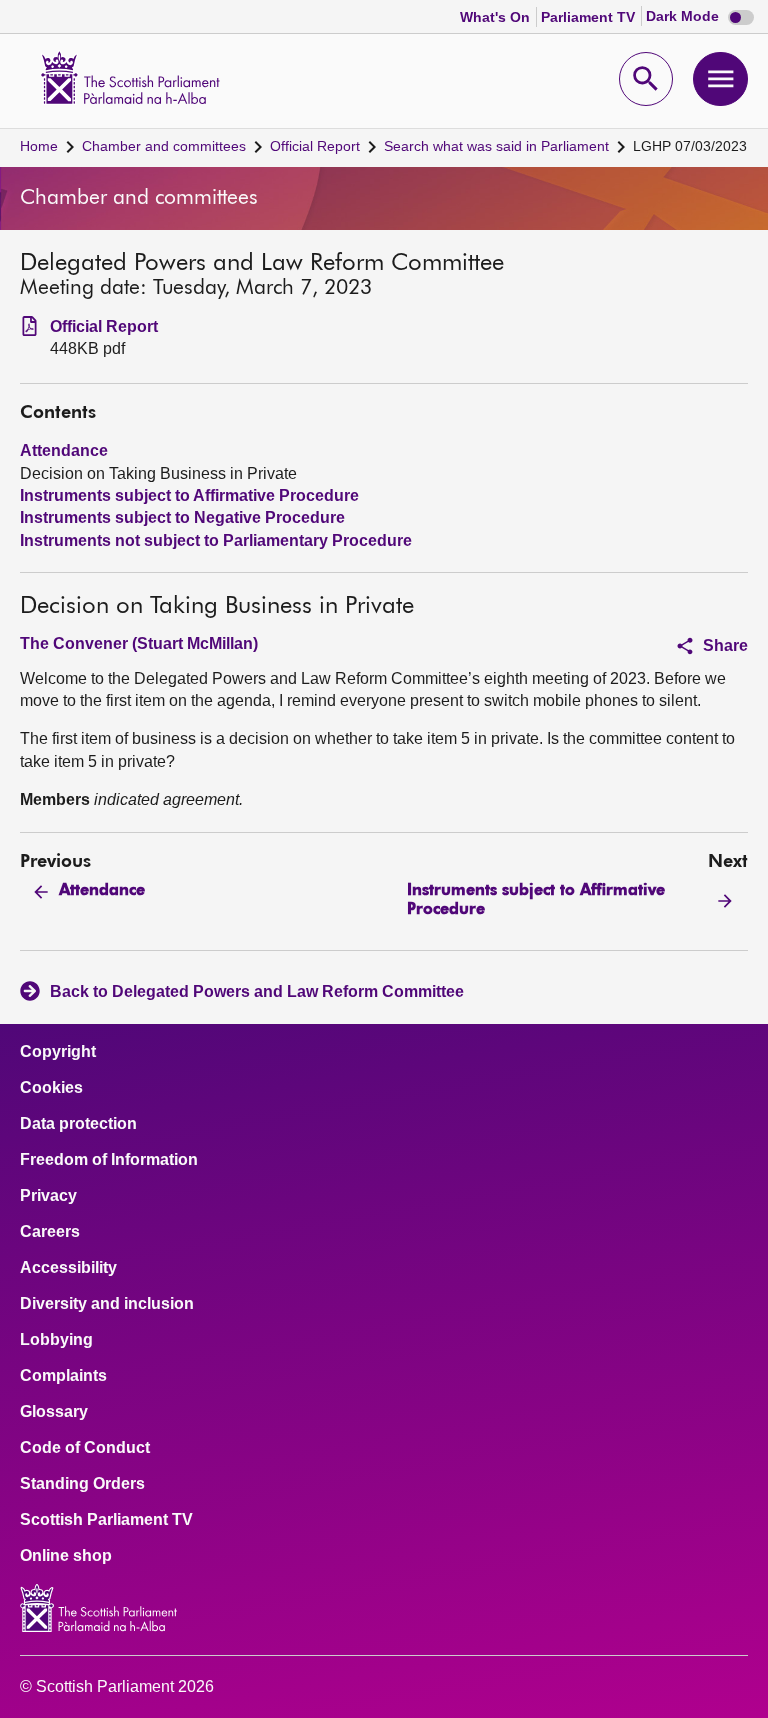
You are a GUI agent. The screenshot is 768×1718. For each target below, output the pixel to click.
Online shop (66, 1556)
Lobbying (56, 1340)
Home (39, 146)
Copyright (58, 1052)
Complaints (63, 1376)
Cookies (51, 1088)
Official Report (315, 146)
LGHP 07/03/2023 (690, 146)
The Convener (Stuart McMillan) (139, 643)
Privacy (48, 1196)
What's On (497, 17)
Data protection (78, 1124)
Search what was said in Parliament (496, 146)
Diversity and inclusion (107, 1304)
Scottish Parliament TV (106, 1520)
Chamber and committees (164, 146)
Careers (50, 1232)
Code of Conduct (85, 1448)
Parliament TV (590, 17)
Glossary (54, 1412)
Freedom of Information (109, 1160)
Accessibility (68, 1268)
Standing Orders (82, 1484)
